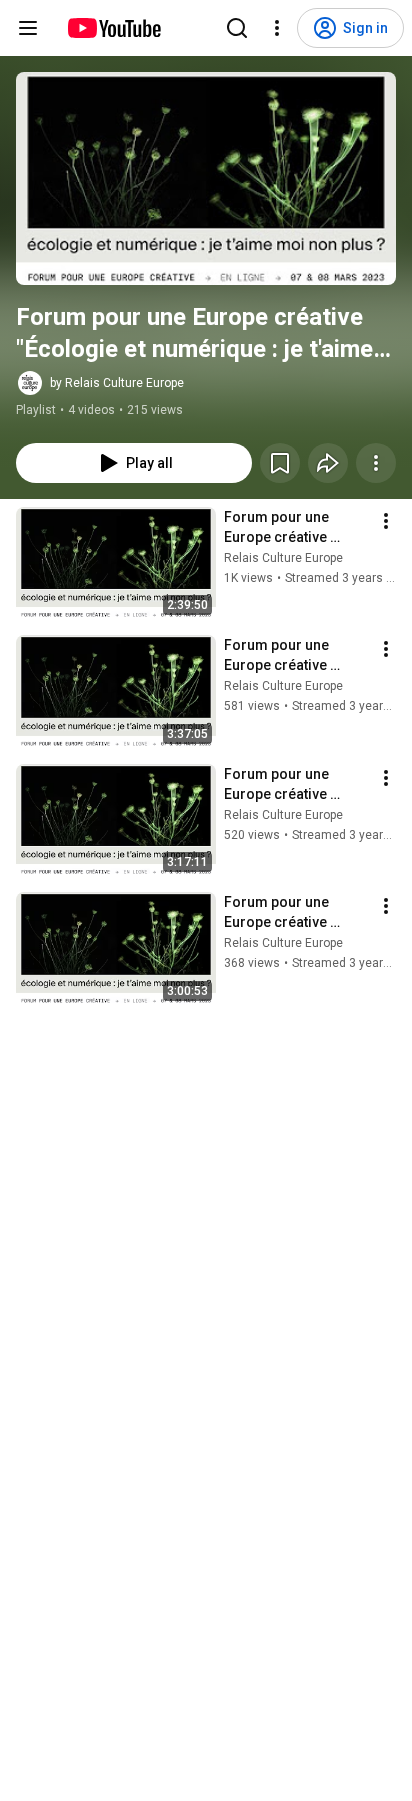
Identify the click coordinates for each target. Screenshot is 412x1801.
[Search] (237, 28)
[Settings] (277, 28)
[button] (206, 178)
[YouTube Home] (113, 28)
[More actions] (376, 463)
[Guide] (28, 28)
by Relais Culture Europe (117, 383)
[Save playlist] (280, 463)
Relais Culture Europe (283, 558)
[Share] (328, 463)
